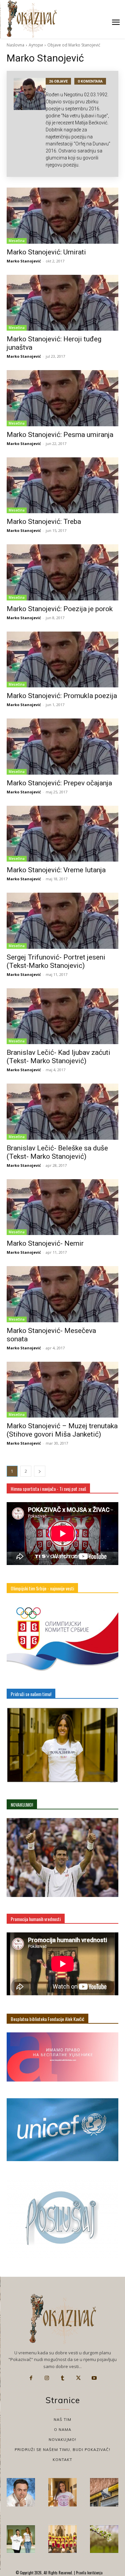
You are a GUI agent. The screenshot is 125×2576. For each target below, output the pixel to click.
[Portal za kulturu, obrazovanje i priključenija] (32, 19)
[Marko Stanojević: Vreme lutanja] (62, 834)
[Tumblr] (63, 2378)
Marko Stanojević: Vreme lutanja (56, 870)
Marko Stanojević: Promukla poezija (62, 696)
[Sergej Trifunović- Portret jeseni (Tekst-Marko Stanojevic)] (62, 921)
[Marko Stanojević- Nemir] (62, 1207)
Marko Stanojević (24, 261)
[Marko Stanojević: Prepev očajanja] (62, 747)
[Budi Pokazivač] (21, 2539)
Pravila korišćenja (89, 2573)
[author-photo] (30, 124)
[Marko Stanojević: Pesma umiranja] (62, 398)
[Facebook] (31, 2378)
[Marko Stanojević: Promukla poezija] (62, 660)
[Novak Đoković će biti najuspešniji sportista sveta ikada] (21, 2492)
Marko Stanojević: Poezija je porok (60, 609)
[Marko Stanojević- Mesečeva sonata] (62, 1294)
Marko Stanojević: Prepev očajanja (59, 783)
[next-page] (40, 1471)
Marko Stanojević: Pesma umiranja (60, 435)
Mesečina (17, 241)
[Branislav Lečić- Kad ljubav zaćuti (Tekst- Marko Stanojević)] (62, 1016)
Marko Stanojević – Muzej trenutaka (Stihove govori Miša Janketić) (62, 1430)
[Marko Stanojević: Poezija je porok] (62, 572)
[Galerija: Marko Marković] (104, 2539)
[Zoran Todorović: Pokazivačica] (104, 2492)
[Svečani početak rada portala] (62, 2539)
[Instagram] (47, 2378)
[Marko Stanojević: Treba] (62, 485)
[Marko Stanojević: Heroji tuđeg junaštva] (62, 303)
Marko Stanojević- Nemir (45, 1243)
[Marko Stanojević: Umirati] (62, 216)
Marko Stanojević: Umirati (46, 252)
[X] (78, 2378)
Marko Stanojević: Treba (44, 522)
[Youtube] (94, 2378)
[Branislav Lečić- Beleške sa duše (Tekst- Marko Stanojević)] (62, 1112)
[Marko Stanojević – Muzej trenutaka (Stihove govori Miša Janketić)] (62, 1390)
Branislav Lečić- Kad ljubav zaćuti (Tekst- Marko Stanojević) (58, 1057)
